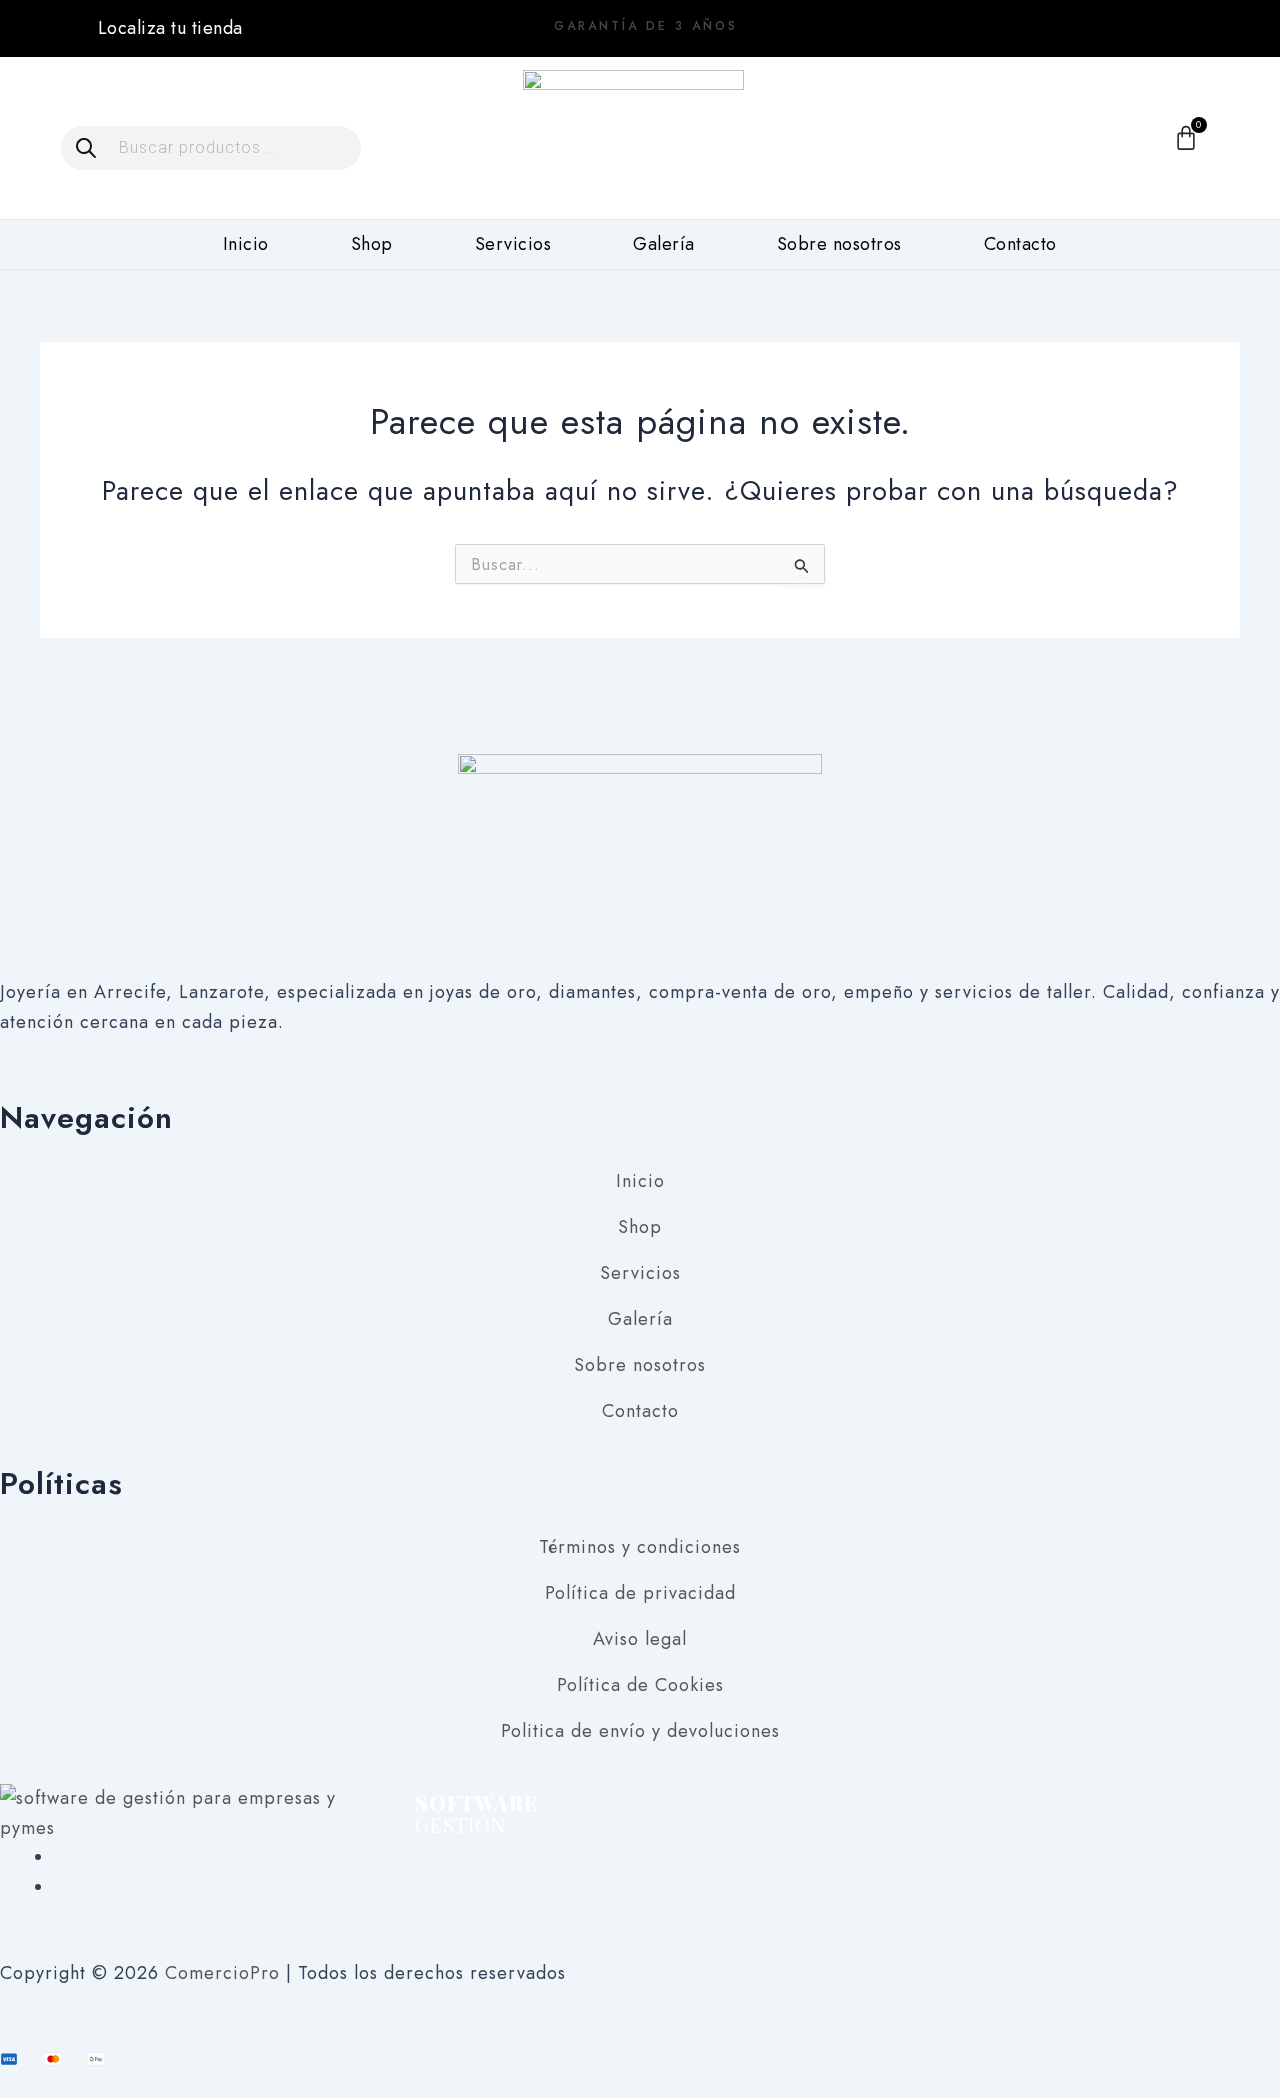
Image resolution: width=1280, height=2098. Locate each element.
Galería (664, 244)
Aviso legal (640, 1639)
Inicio (246, 244)
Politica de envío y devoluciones (640, 1731)
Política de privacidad (640, 1593)
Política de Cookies (640, 1685)
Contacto (1020, 244)
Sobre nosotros (839, 244)
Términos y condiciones (640, 1547)
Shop (372, 244)
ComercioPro (222, 1973)
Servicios (513, 244)
